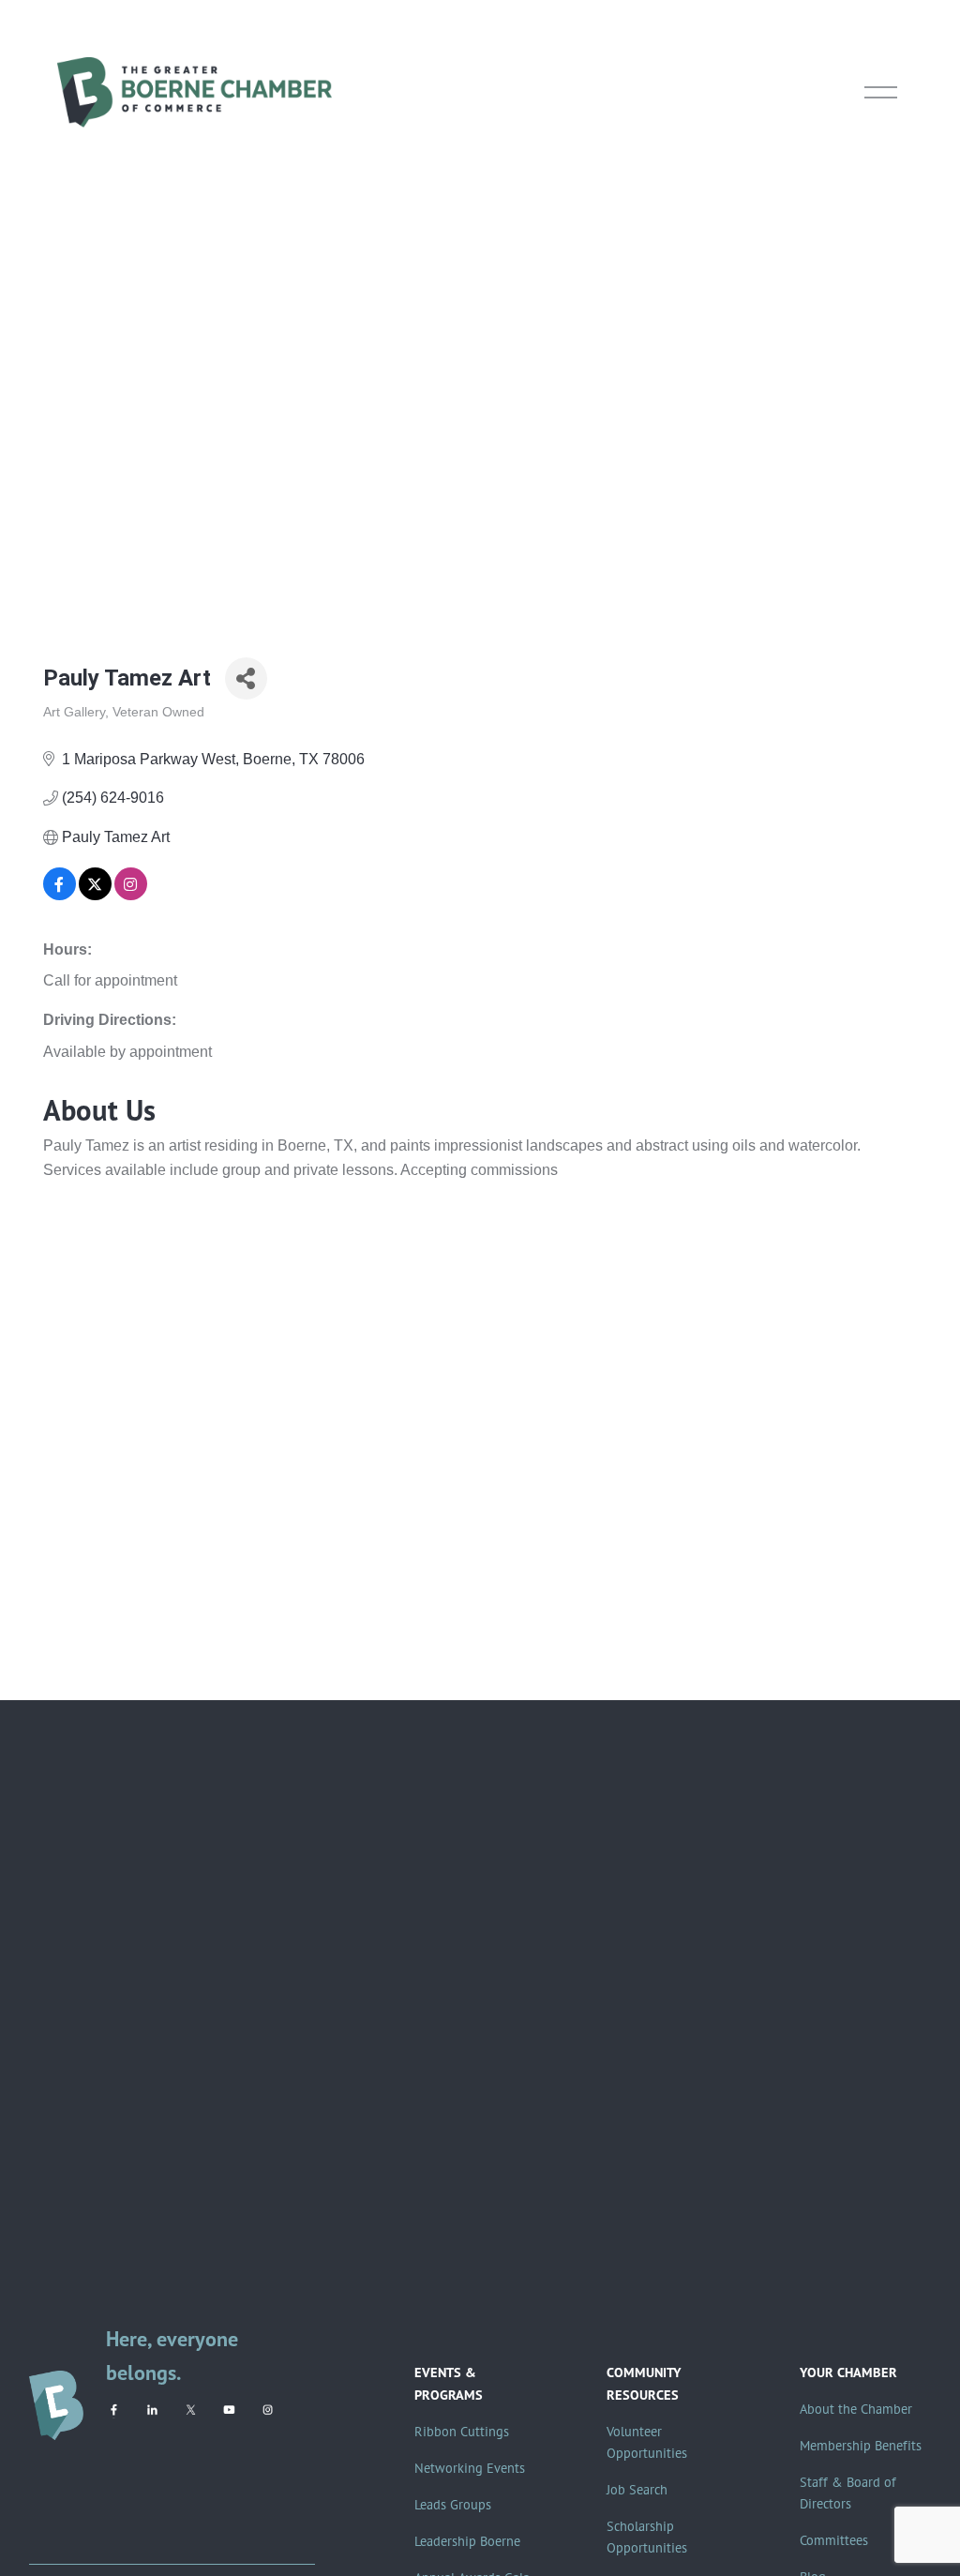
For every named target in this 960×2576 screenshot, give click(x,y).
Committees (834, 2540)
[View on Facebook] (60, 895)
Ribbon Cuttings (462, 2432)
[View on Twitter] (95, 895)
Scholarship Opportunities (647, 2537)
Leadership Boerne (467, 2541)
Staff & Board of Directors (848, 2493)
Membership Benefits (861, 2446)
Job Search (637, 2490)
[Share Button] (246, 678)
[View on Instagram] (131, 895)
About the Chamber (856, 2409)
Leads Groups (453, 2505)
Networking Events (470, 2468)
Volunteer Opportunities (647, 2442)
